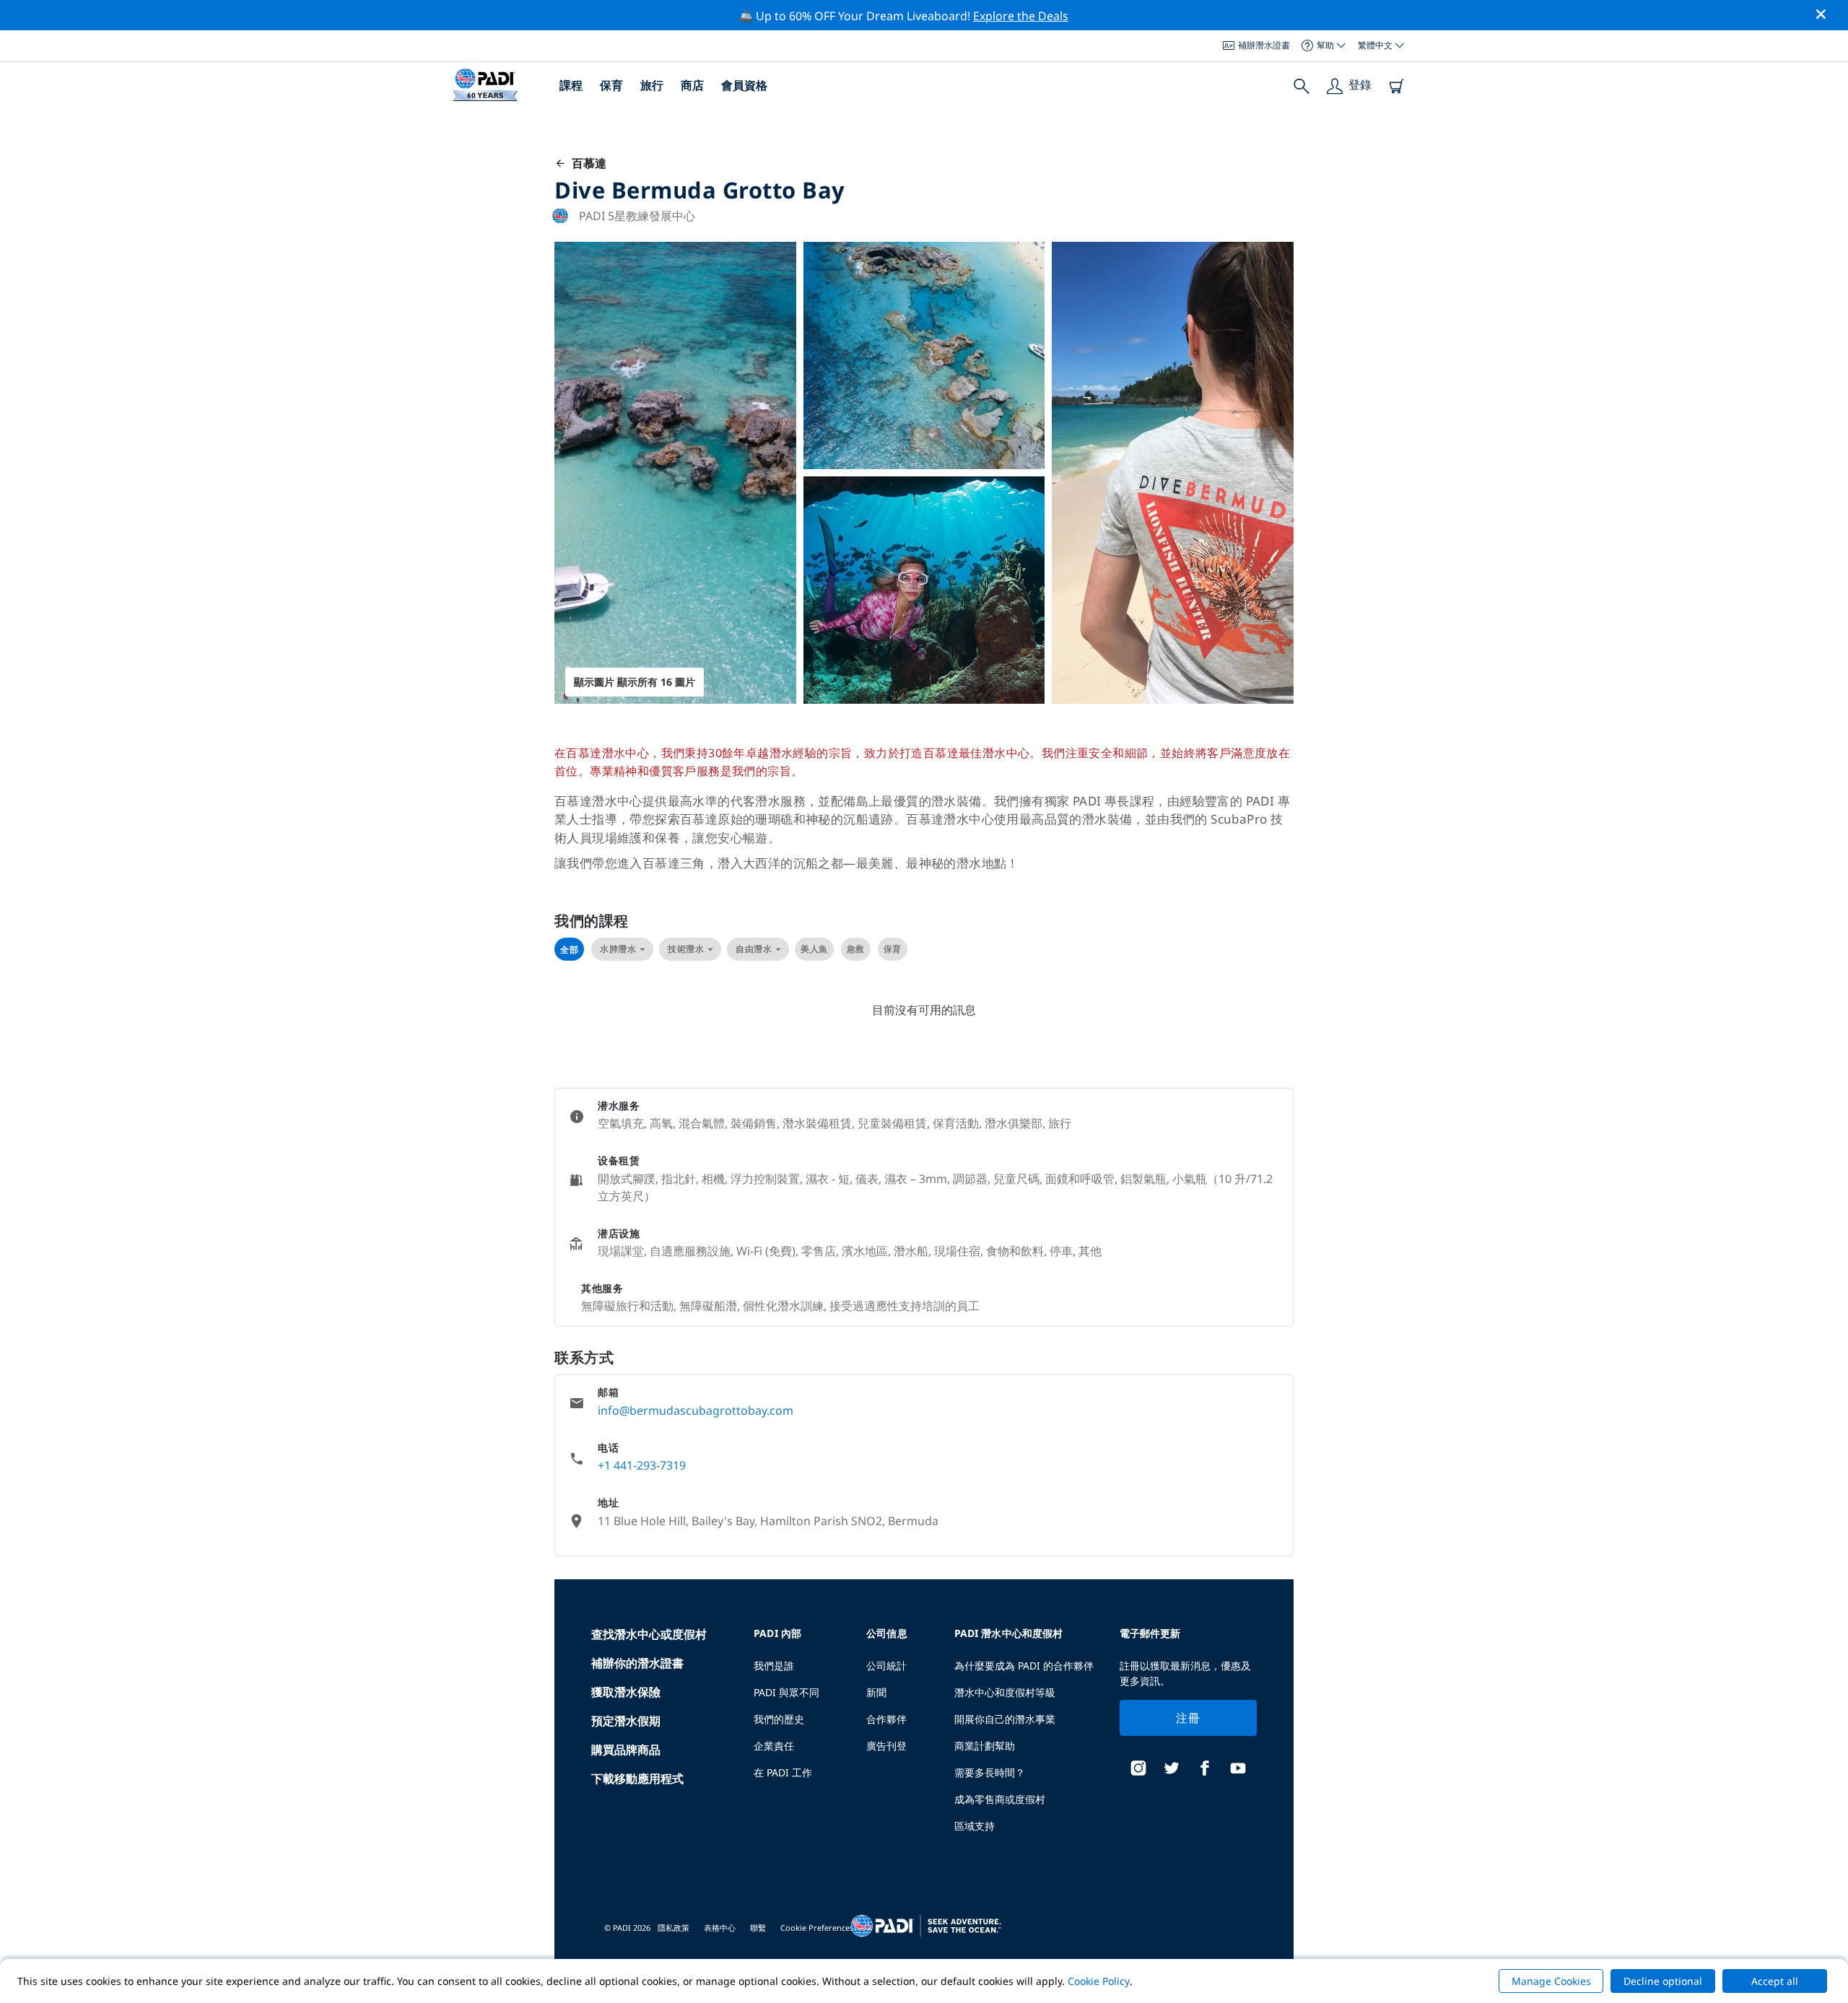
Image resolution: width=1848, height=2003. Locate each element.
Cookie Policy (1099, 1981)
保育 (611, 85)
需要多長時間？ (990, 1772)
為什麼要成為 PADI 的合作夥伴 (1024, 1666)
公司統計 (886, 1666)
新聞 (876, 1692)
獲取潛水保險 (626, 1692)
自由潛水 (754, 949)
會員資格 (744, 85)
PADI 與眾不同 (786, 1692)
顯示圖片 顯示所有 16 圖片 (635, 682)
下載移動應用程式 (637, 1779)
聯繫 (758, 1928)
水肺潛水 (618, 949)
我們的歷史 (779, 1719)
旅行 (652, 85)
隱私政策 (674, 1928)
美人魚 (814, 949)
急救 (856, 949)
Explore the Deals (1021, 16)
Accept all (1775, 1981)
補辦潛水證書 (1264, 45)
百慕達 (586, 163)
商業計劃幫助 (985, 1746)
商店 (692, 85)
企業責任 (774, 1746)
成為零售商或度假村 (1000, 1799)
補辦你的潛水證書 (637, 1663)
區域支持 (975, 1826)
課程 (571, 85)
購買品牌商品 (626, 1750)
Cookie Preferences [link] (817, 1928)
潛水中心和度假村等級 (1005, 1692)
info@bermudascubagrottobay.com (696, 1410)
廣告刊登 (886, 1746)
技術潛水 (686, 949)
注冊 (1188, 1718)
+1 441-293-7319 (642, 1465)
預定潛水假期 (626, 1721)
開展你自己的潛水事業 (1005, 1719)
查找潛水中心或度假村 (649, 1634)
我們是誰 (774, 1666)
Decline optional (1663, 1981)
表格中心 (720, 1928)
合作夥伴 (886, 1719)
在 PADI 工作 (783, 1772)
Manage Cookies (1551, 1981)
